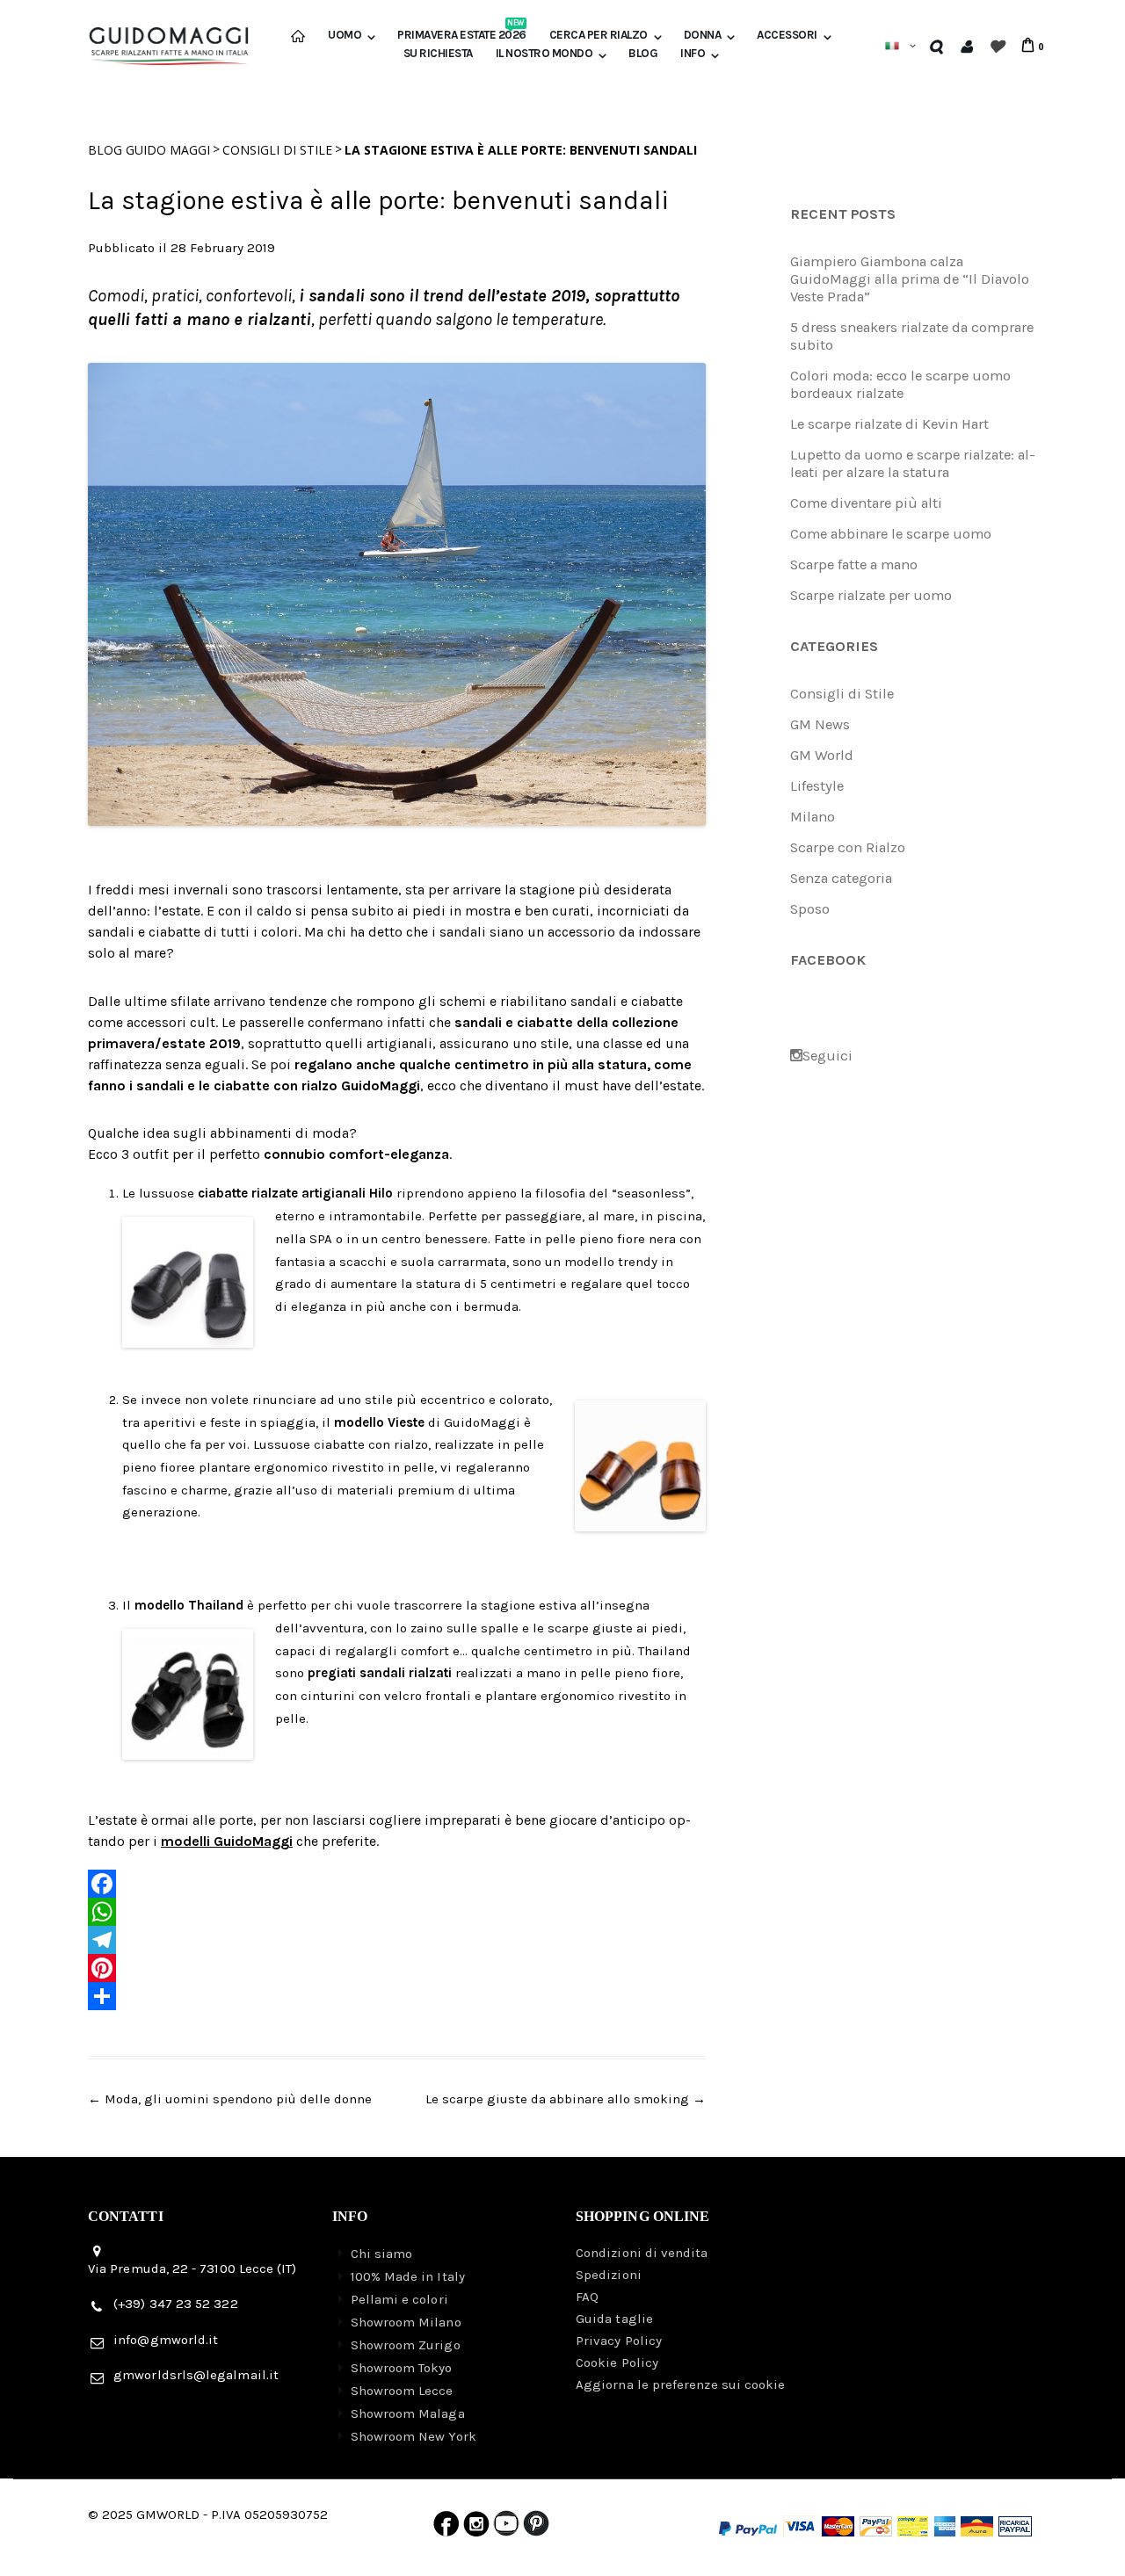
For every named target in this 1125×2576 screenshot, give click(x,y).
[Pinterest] (397, 1968)
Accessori (787, 35)
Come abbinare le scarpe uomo (891, 534)
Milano (813, 817)
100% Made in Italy (408, 2276)
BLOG (643, 54)
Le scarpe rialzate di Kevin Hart (889, 424)
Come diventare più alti (866, 503)
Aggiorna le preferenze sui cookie (680, 2384)
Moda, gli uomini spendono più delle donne (230, 2099)
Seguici (827, 1056)
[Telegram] (397, 1940)
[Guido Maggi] (169, 39)
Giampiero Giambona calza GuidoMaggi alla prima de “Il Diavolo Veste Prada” (910, 279)
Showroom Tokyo (402, 2368)
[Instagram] (476, 2528)
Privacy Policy (619, 2341)
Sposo (810, 909)
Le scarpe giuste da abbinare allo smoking (566, 2099)
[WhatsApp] (397, 1912)
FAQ (587, 2297)
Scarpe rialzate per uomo (871, 595)
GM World (822, 755)
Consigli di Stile (277, 150)
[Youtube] (506, 2528)
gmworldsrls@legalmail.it (196, 2375)
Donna (703, 35)
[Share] (397, 1996)
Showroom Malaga (408, 2413)
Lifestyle (817, 786)
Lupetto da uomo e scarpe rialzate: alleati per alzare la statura (913, 463)
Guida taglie (614, 2319)
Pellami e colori (399, 2299)
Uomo (345, 35)
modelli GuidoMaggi (227, 1841)
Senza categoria (841, 878)
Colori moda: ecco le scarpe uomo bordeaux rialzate (900, 384)
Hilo (381, 1193)
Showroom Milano (406, 2322)
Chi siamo (382, 2254)
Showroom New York (414, 2436)
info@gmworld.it (166, 2340)
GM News (820, 724)
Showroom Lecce (402, 2391)
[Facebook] (397, 1884)
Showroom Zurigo (406, 2345)
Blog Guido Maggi (149, 150)
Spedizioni (609, 2275)
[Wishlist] (996, 46)
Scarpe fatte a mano (854, 564)
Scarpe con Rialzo (848, 847)
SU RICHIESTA (438, 54)
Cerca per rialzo (599, 35)
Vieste (406, 1422)
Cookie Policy (617, 2363)
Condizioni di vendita (642, 2253)
